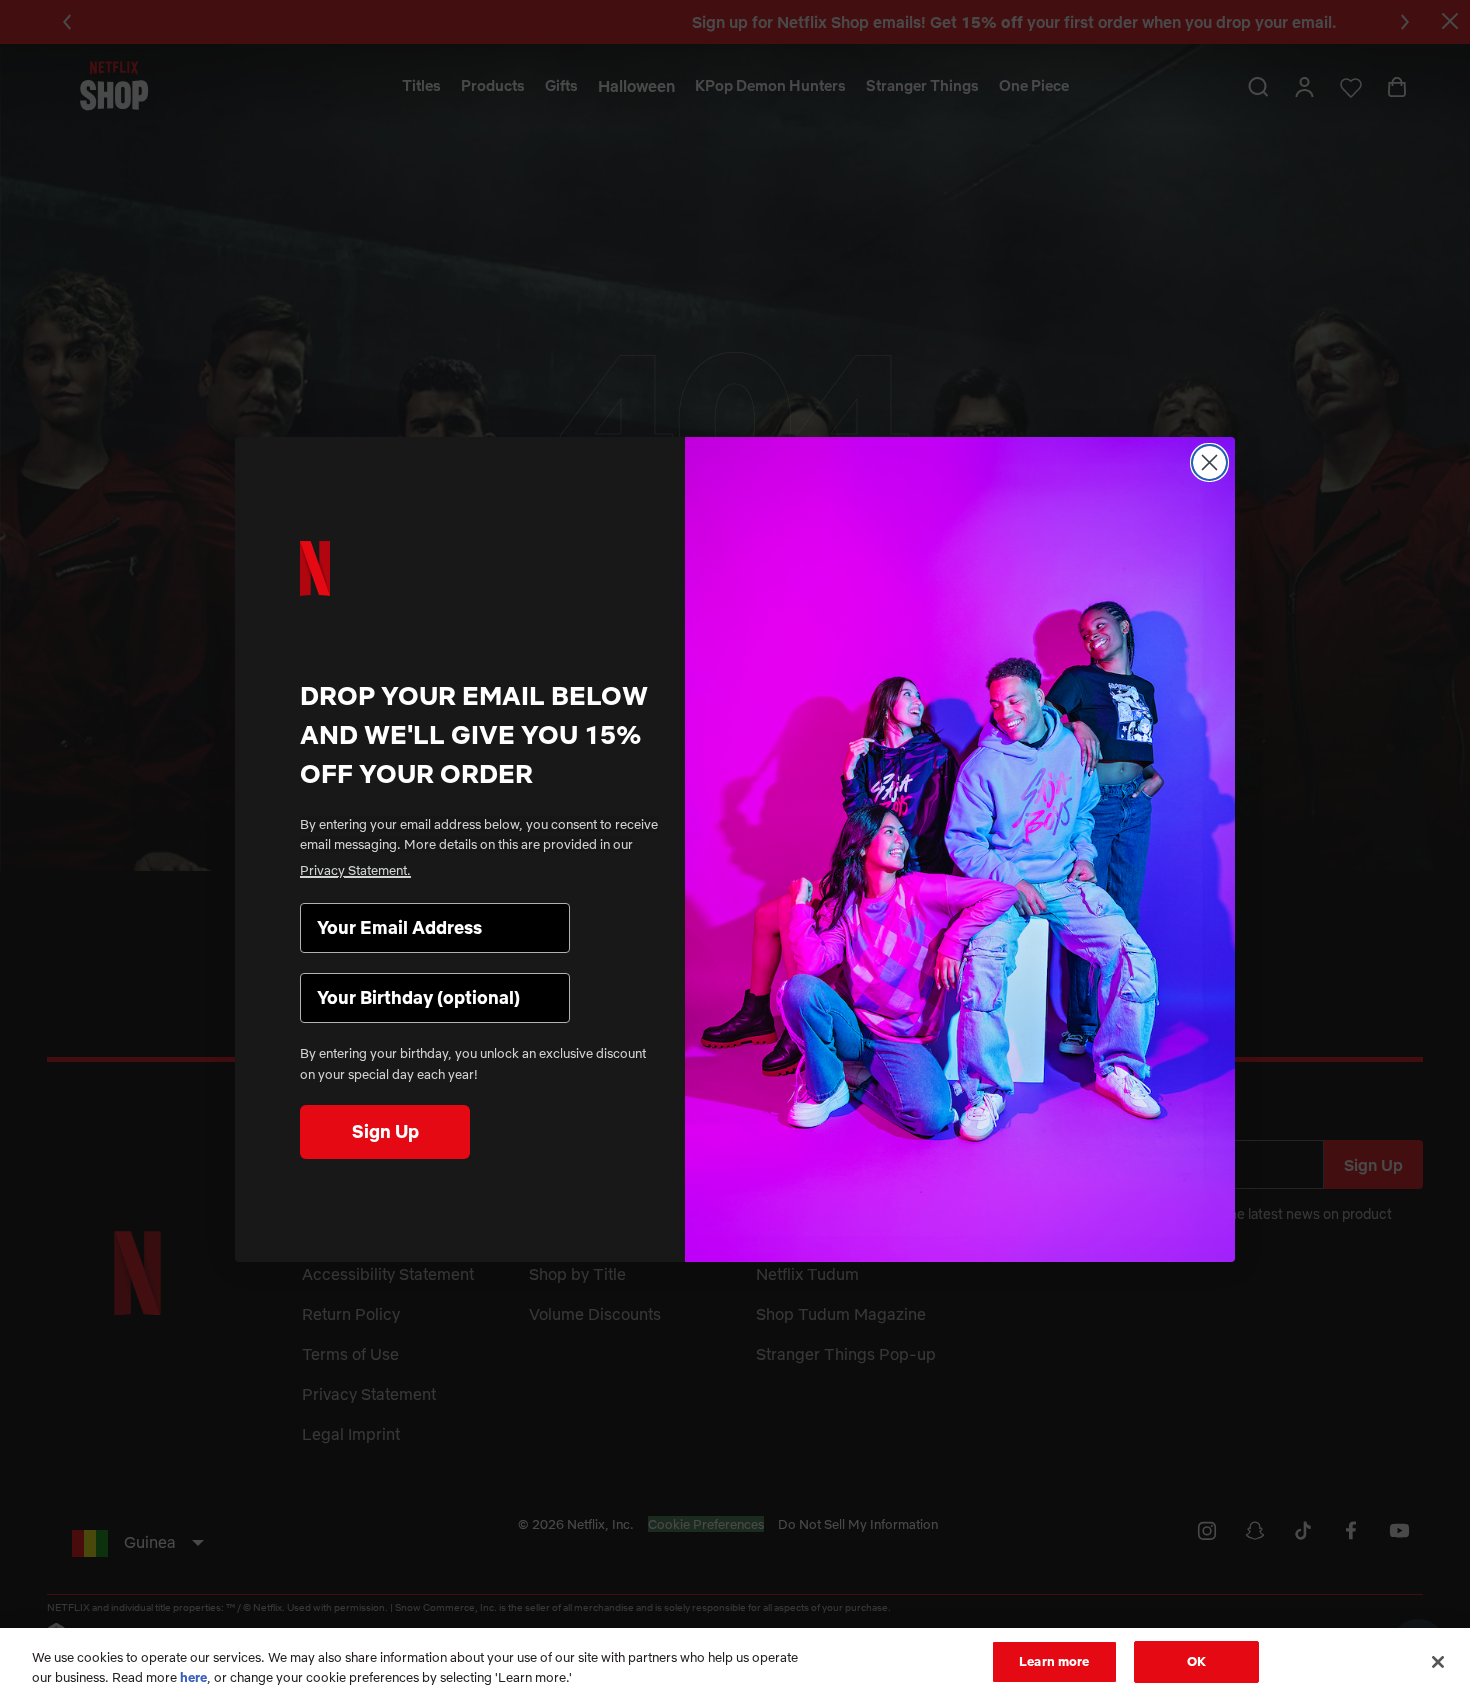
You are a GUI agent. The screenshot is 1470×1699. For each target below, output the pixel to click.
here (193, 1677)
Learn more (1054, 1661)
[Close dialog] (1209, 462)
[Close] (1438, 1662)
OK (1196, 1661)
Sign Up (385, 1131)
